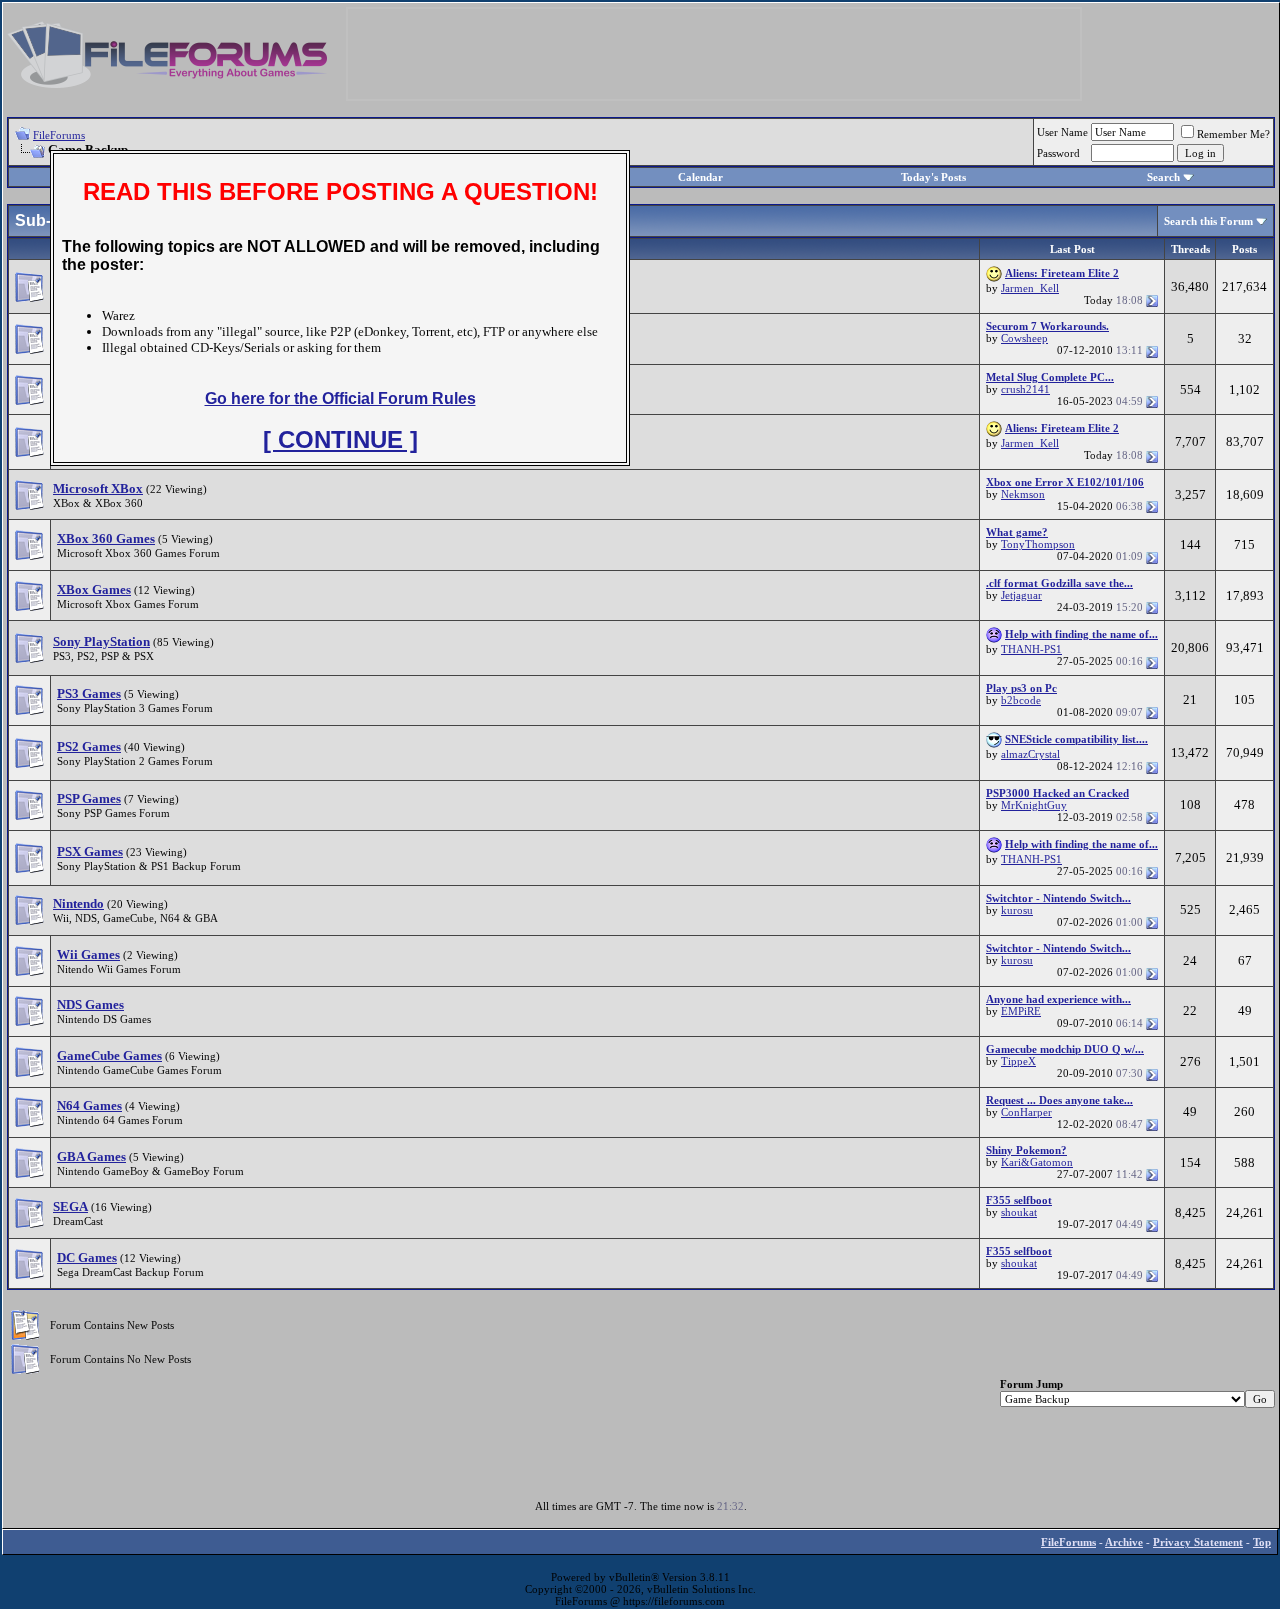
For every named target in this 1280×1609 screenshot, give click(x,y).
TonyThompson (1038, 544)
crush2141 (1025, 389)
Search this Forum (1208, 221)
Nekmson (1023, 494)
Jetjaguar (1021, 595)
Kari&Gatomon (1037, 1162)
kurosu (1017, 910)
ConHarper (1026, 1112)
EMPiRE (1021, 1011)
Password (1058, 153)
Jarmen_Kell (1030, 288)
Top (1262, 1542)
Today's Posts (933, 177)
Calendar (700, 177)
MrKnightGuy (1034, 805)
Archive (1124, 1542)
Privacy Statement (1198, 1542)
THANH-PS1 (1031, 649)
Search (1163, 177)
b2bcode (1021, 700)
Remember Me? (1233, 134)
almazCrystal (1030, 754)
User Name (1062, 132)
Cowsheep (1024, 338)
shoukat (1019, 1212)
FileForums (59, 135)
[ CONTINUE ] (340, 439)
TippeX (1018, 1061)
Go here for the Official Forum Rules (340, 398)
